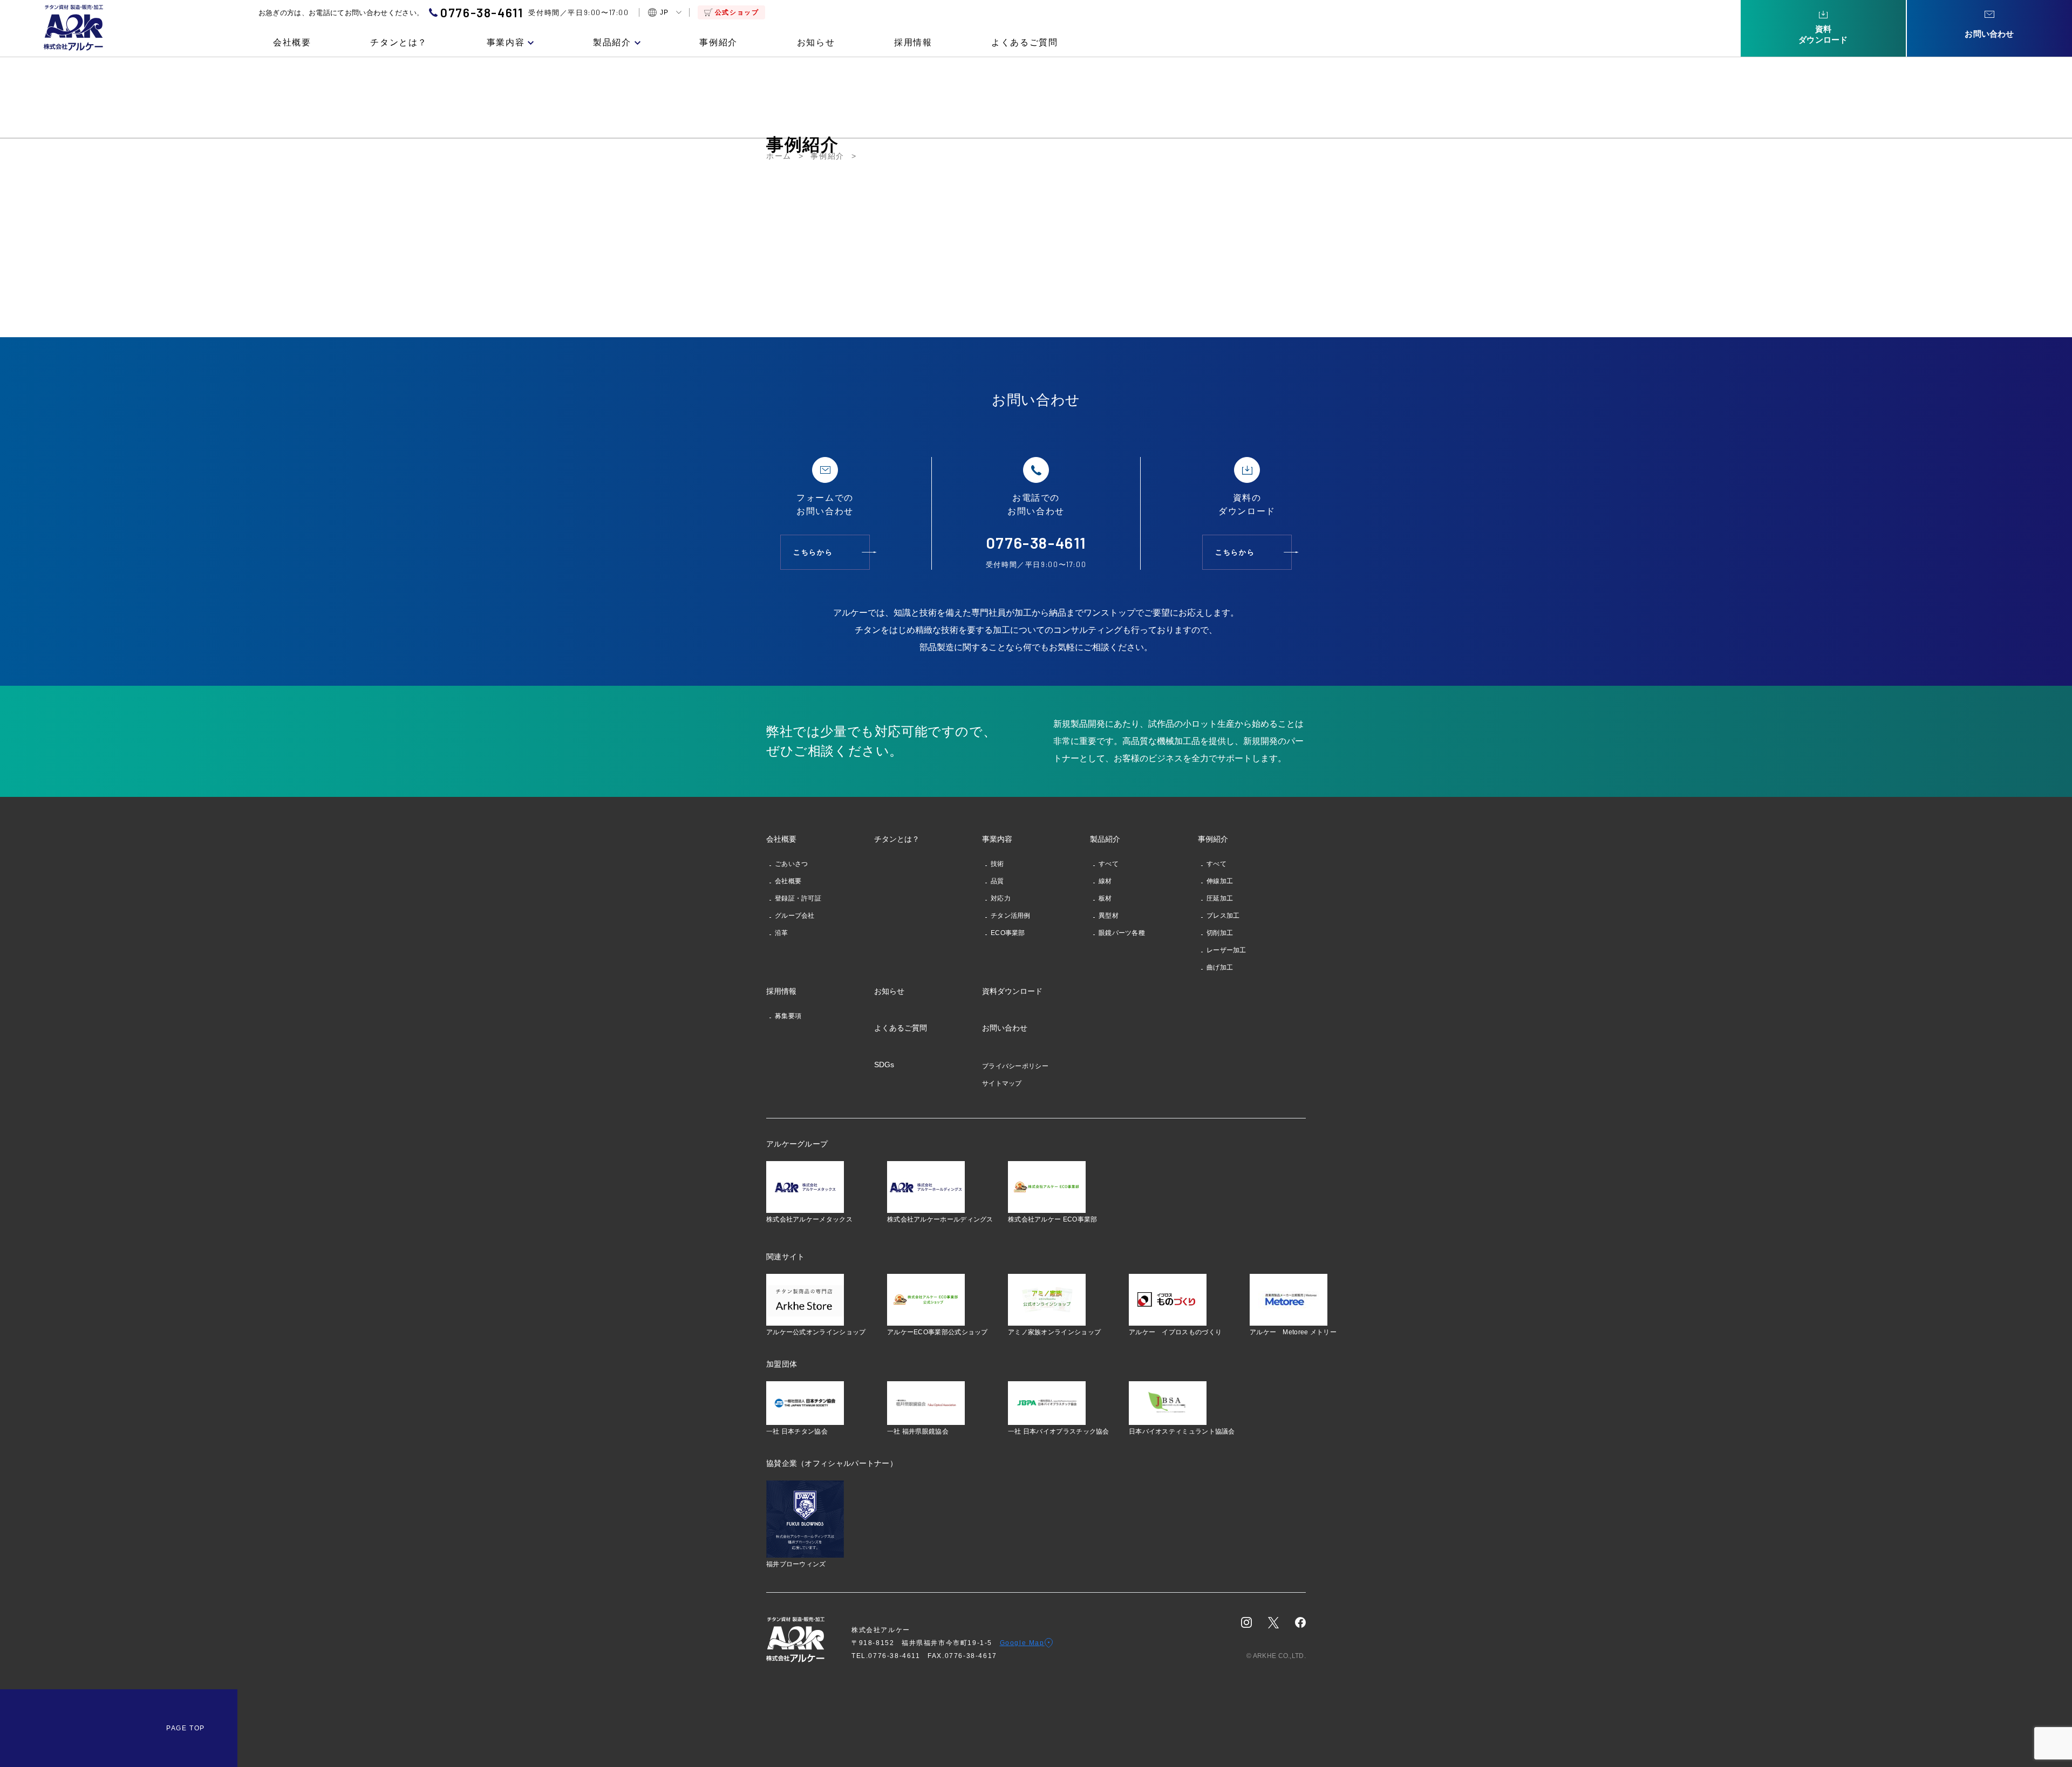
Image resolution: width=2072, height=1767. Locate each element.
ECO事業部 (1008, 933)
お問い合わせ (1005, 1028)
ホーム (779, 156)
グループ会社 (795, 916)
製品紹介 (612, 43)
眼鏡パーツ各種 (1122, 933)
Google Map (1022, 1643)
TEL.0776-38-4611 (890, 1656)
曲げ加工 (1220, 967)
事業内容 (506, 43)
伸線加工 (1220, 881)
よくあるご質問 (1024, 43)
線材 (1105, 881)
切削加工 (1220, 933)
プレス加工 (1223, 916)
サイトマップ (1002, 1083)
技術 (997, 864)
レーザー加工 (1226, 950)
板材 (1105, 898)
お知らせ (816, 43)
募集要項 (788, 1016)
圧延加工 (1220, 898)
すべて (1109, 864)
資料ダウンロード (1012, 991)
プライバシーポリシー (1015, 1066)
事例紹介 (718, 43)
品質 (997, 881)
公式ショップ (737, 12)
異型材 (1109, 916)
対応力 (1001, 898)
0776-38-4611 (482, 13)
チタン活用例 (1011, 916)
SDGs (884, 1065)
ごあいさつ (792, 864)
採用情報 (913, 43)
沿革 (782, 933)
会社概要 (292, 43)
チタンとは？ (399, 43)
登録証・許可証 (798, 898)
